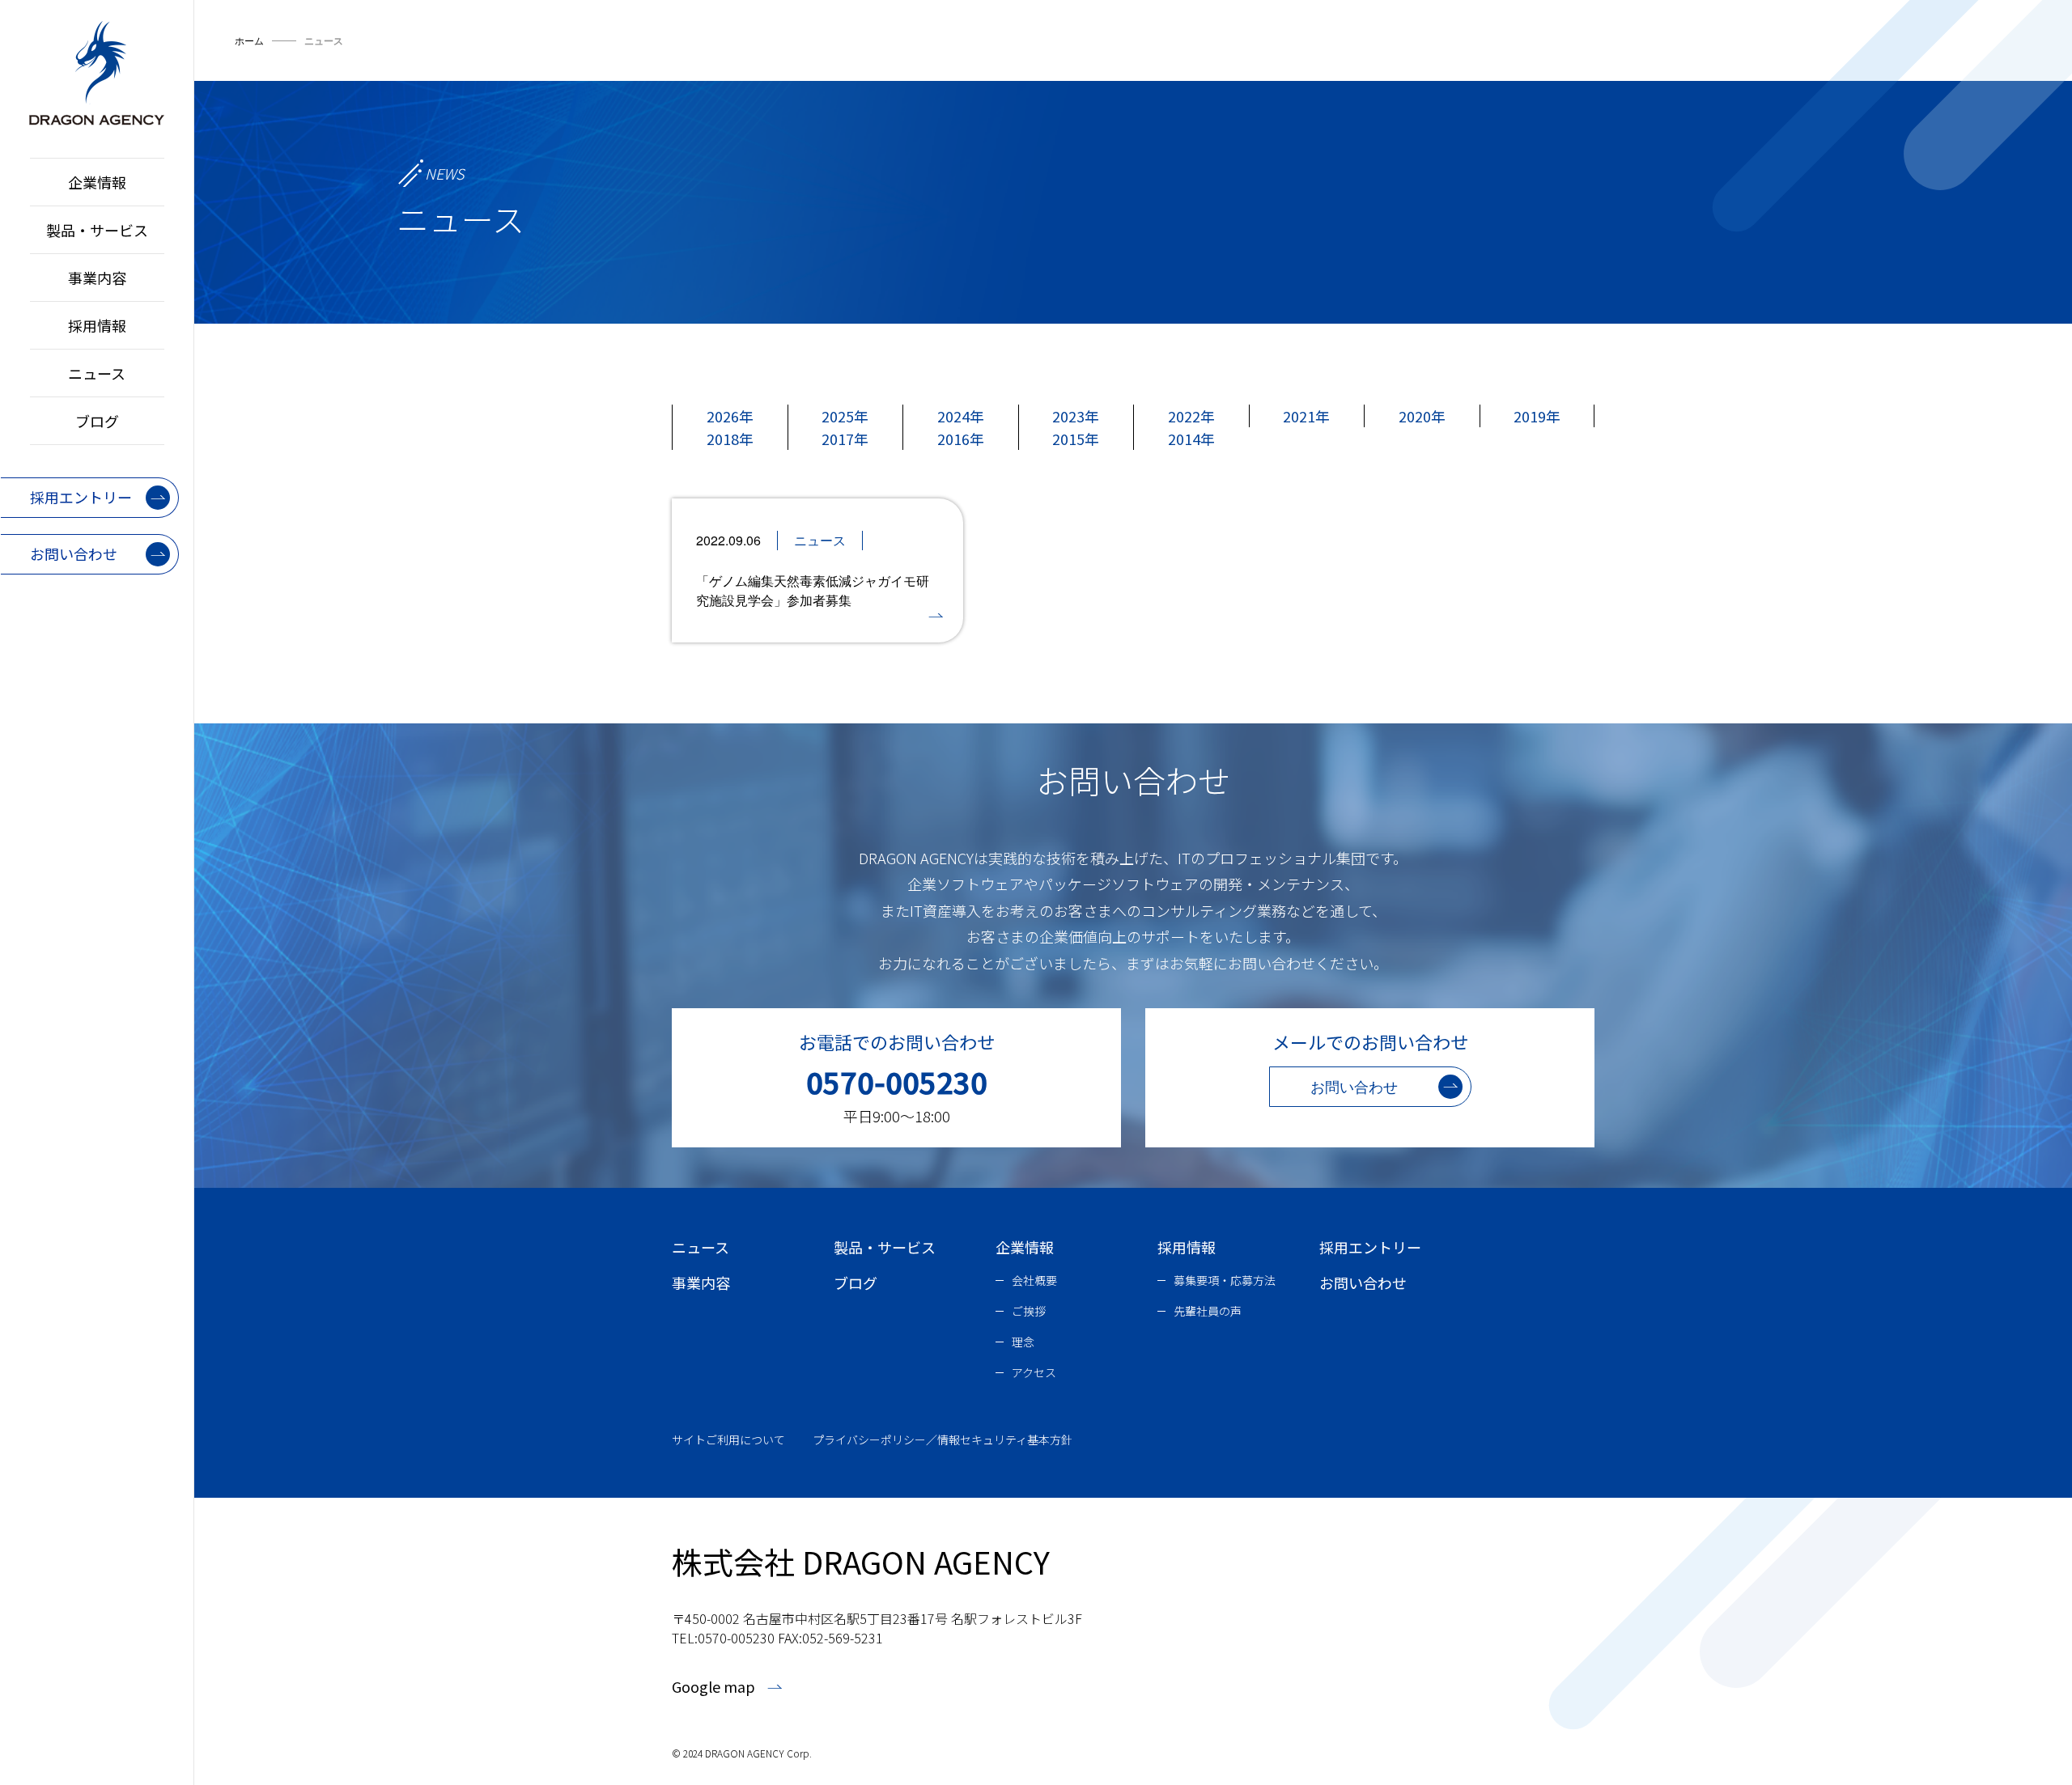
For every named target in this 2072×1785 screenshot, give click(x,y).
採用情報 (97, 325)
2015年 (1076, 439)
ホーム (249, 40)
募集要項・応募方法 (1225, 1280)
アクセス (1034, 1372)
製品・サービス (97, 230)
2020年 (1422, 416)
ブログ (97, 421)
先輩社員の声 (1208, 1311)
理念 (1023, 1342)
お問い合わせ (1363, 1283)
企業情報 (97, 182)
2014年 (1191, 439)
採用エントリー (1370, 1247)
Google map (713, 1686)
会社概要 (1034, 1280)
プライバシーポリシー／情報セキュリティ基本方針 (943, 1439)
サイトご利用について (728, 1439)
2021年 (1306, 416)
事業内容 (97, 278)
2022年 (1191, 416)
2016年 (961, 439)
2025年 (845, 416)
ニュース (97, 373)
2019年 (1537, 416)
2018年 (730, 439)
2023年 (1076, 416)
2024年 (961, 416)
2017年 (845, 439)
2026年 (730, 416)
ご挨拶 (1029, 1311)
